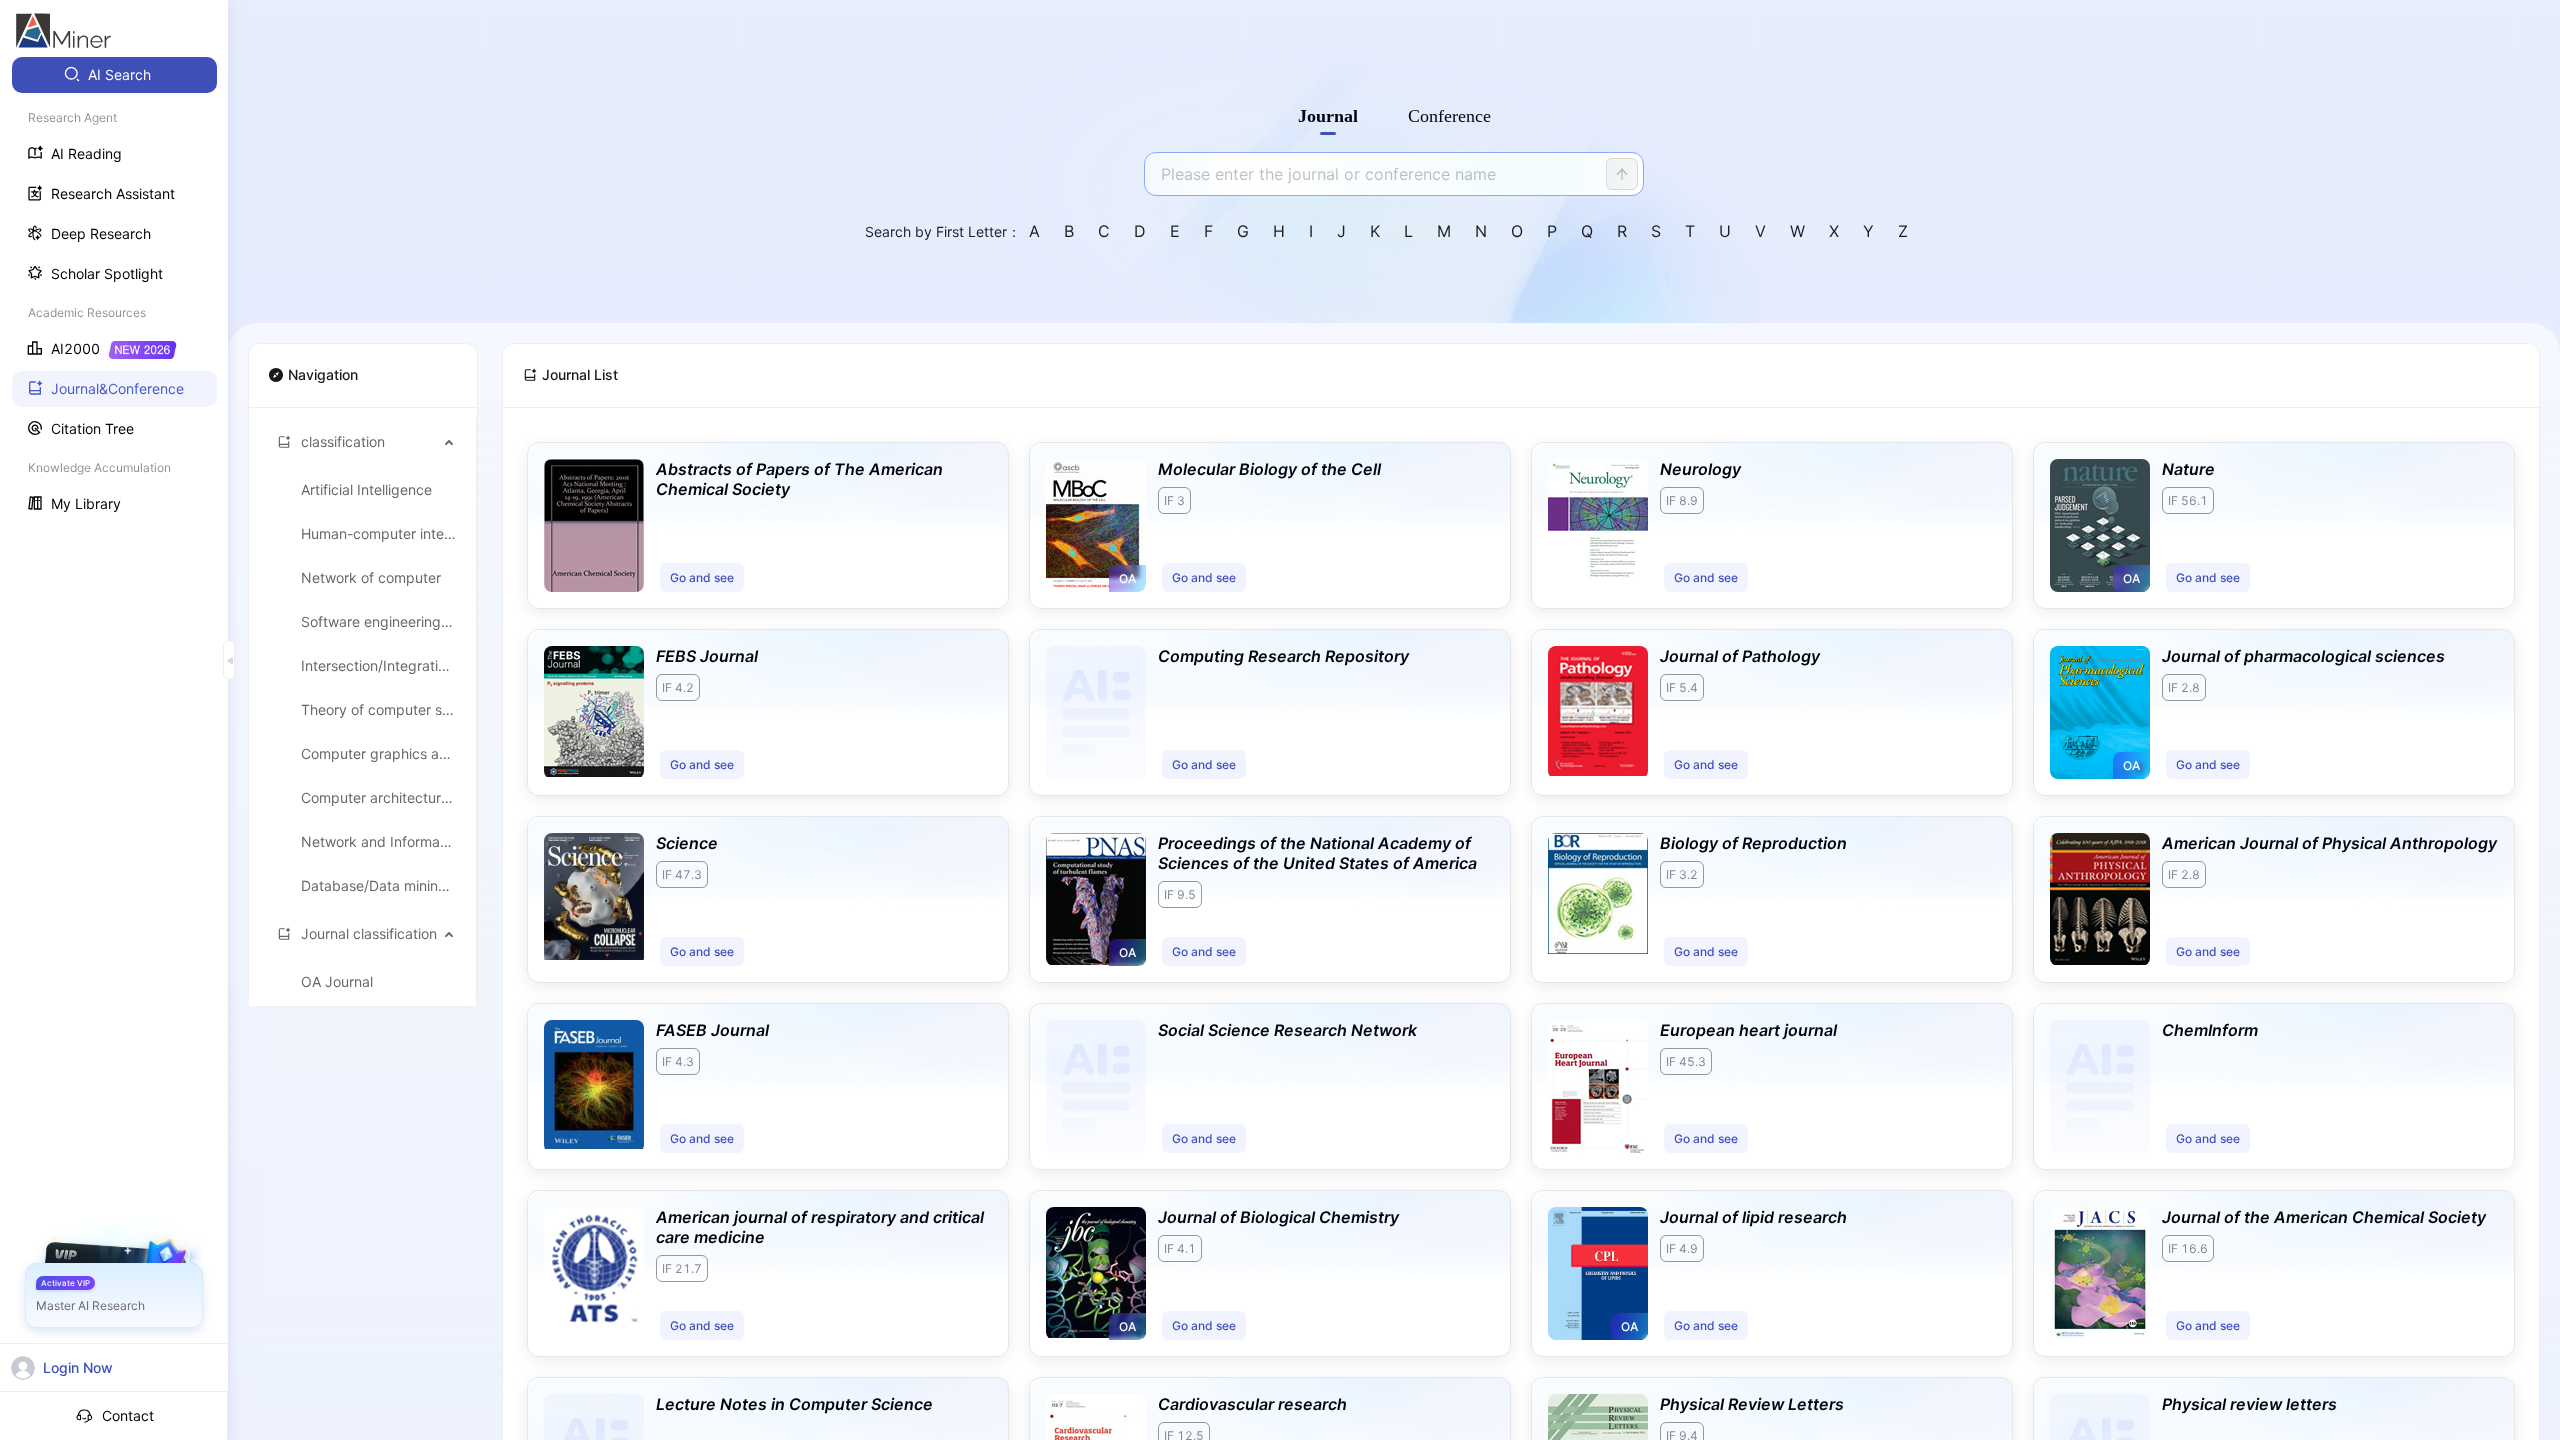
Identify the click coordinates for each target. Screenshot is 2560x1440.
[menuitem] (114, 75)
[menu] (114, 291)
